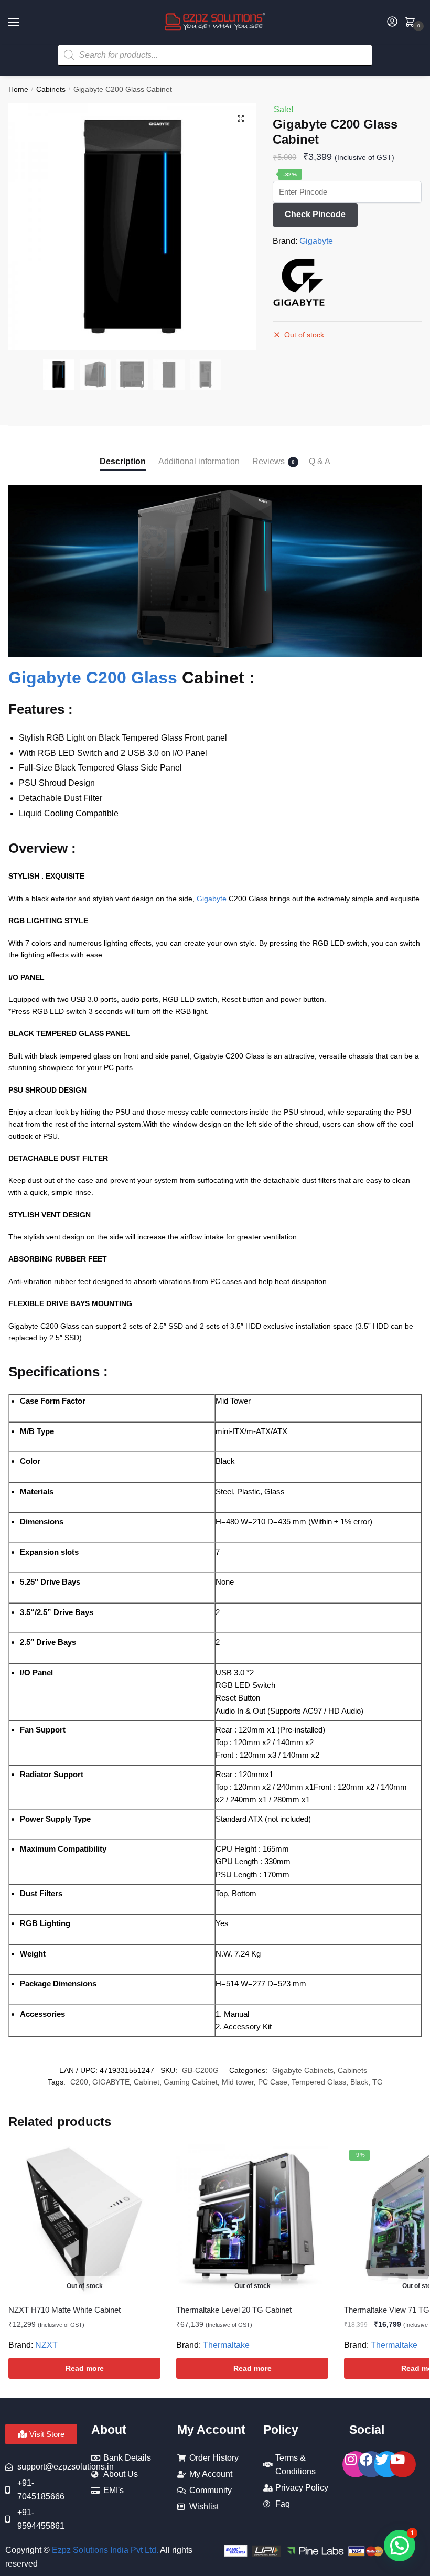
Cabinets (51, 89)
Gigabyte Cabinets (303, 2070)
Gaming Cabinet (191, 2082)
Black (359, 2082)
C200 (79, 2082)
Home (18, 89)
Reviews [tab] (268, 461)
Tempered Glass (319, 2082)
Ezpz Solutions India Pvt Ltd (104, 2550)
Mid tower (238, 2082)
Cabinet (147, 2082)
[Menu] (24, 23)
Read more (85, 2368)
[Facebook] (371, 2464)
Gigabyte (316, 241)
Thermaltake (226, 2345)
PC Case (273, 2082)
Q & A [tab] (320, 461)
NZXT (46, 2345)
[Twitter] (387, 2464)
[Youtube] (403, 2464)
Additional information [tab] (199, 461)
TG (378, 2082)
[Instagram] (356, 2464)
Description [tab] (123, 461)
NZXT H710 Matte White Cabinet (64, 2310)
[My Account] (392, 22)
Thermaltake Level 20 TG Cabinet (234, 2310)
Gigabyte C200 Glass (93, 678)
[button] (241, 119)
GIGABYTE (111, 2082)
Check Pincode (315, 214)
